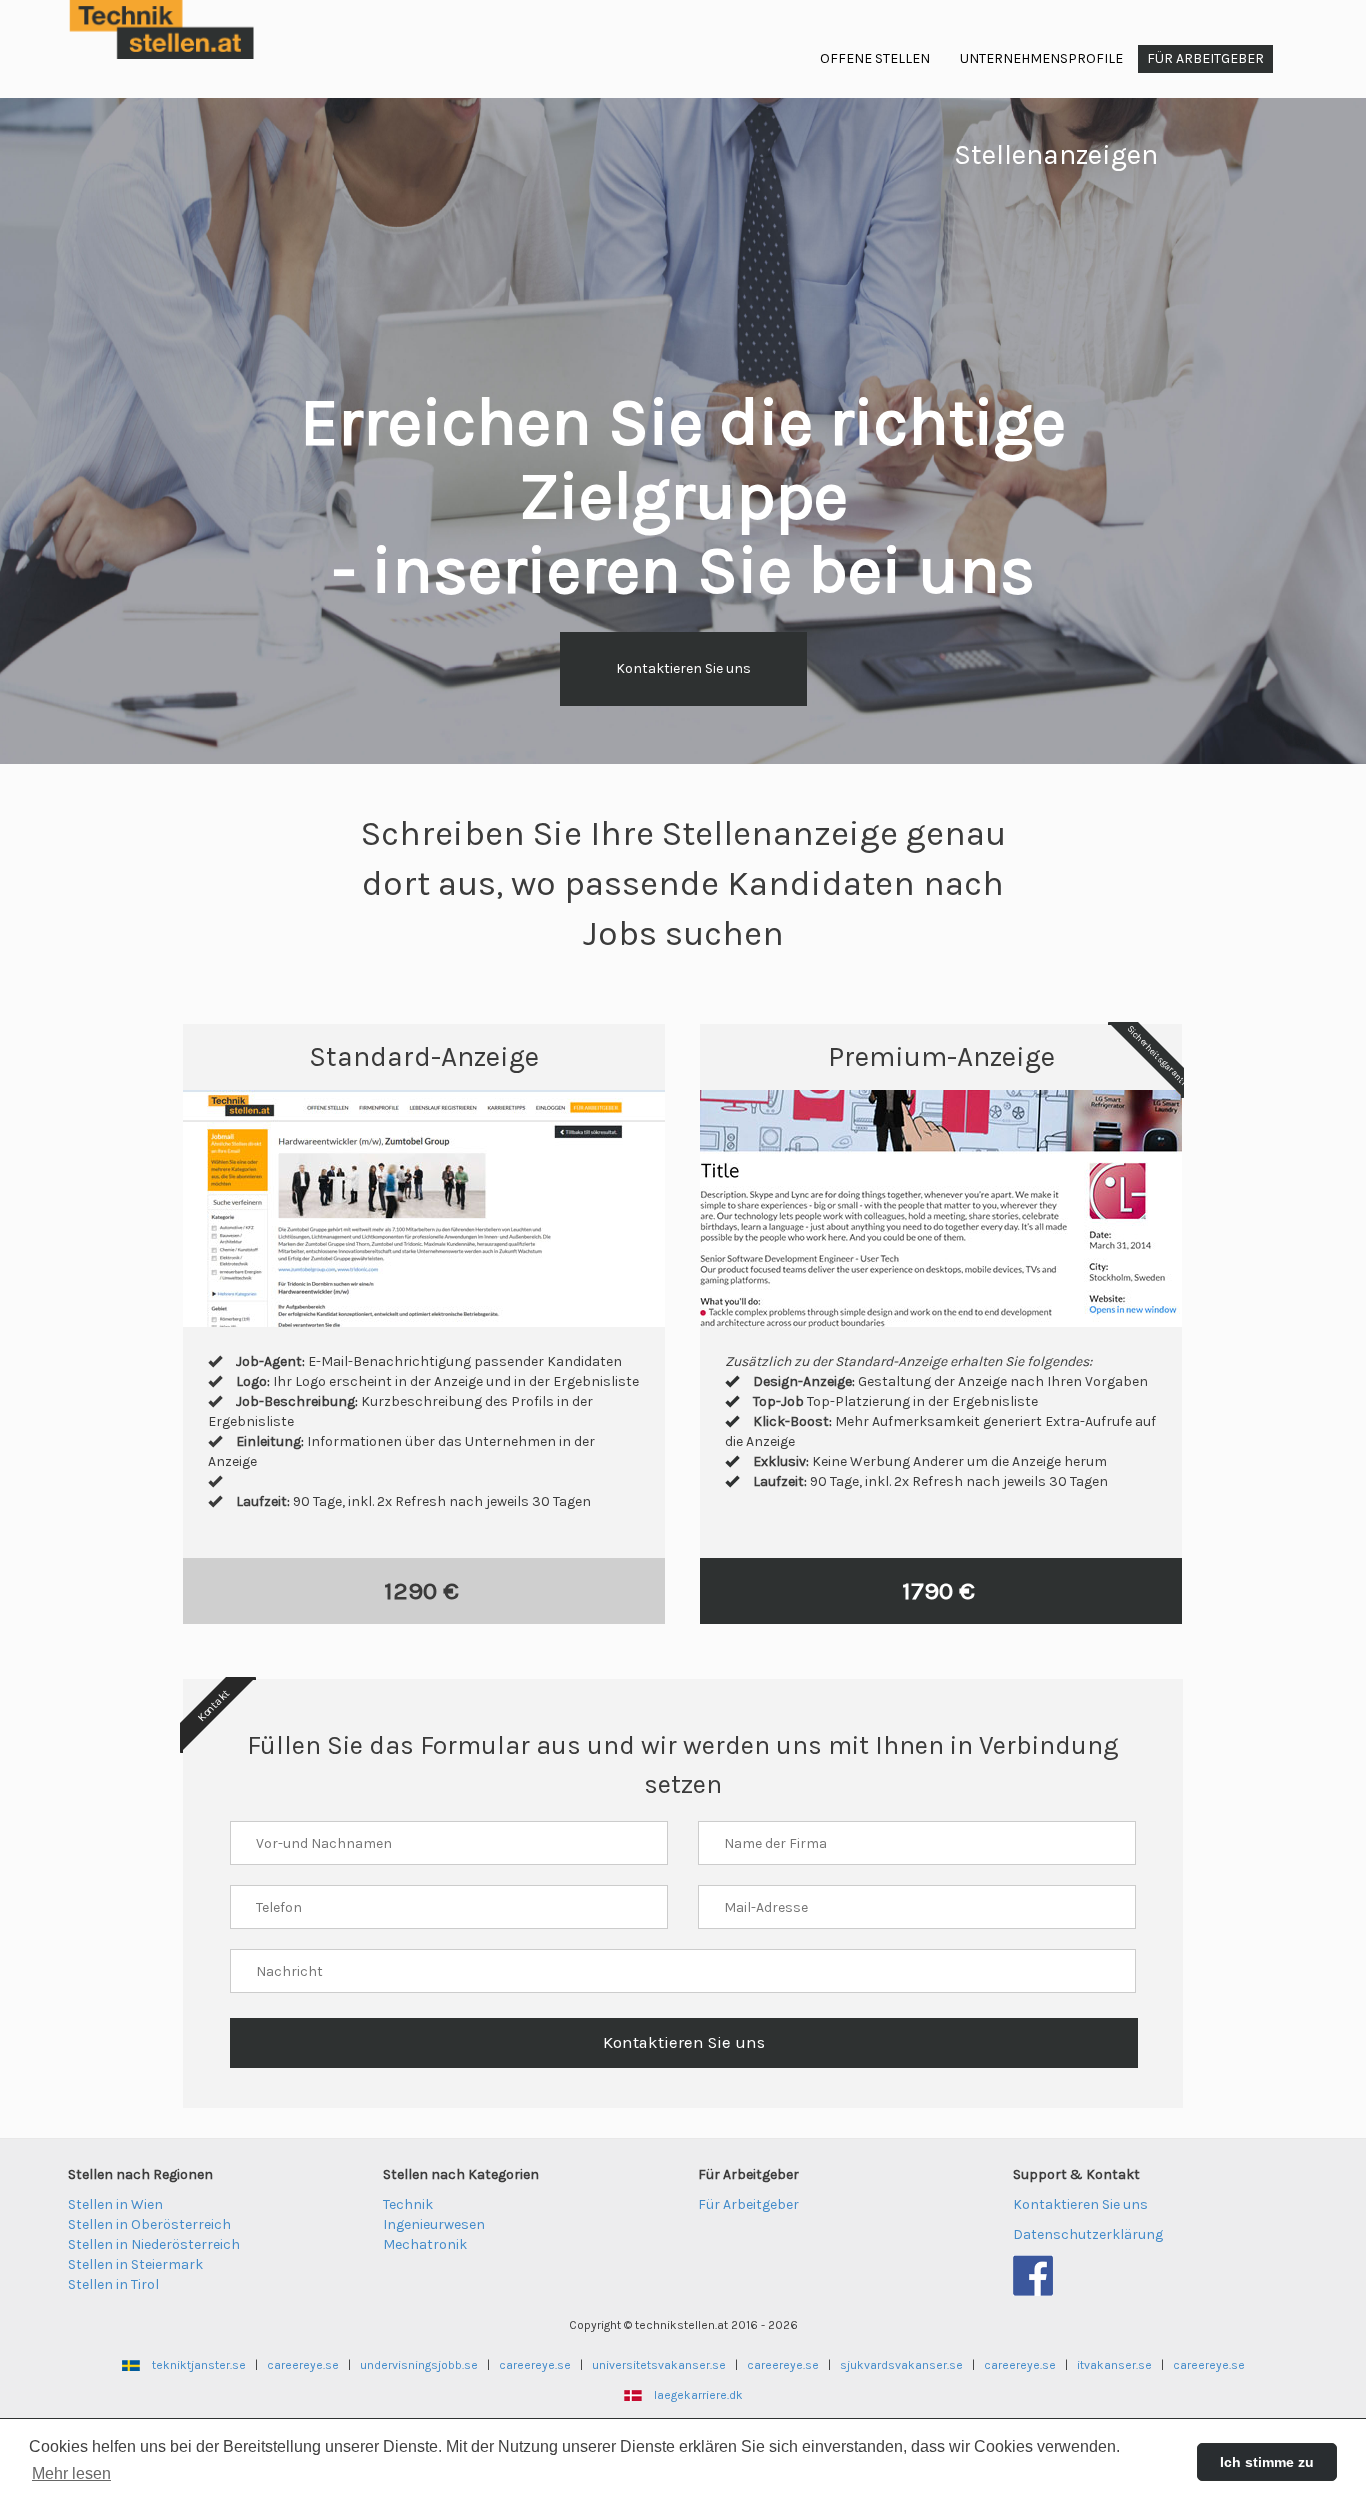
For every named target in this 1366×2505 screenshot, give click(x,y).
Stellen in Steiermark (135, 2264)
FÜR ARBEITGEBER (1205, 58)
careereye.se (303, 2365)
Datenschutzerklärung (1088, 2234)
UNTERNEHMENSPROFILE (1041, 58)
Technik (408, 2204)
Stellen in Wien (115, 2204)
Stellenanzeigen (1056, 154)
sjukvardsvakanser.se (901, 2365)
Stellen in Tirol (113, 2284)
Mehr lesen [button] (71, 2473)
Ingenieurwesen (434, 2224)
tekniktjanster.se (199, 2365)
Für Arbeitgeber (748, 2204)
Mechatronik (425, 2244)
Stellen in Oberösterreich (149, 2224)
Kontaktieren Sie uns (683, 668)
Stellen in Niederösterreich (154, 2244)
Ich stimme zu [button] (1267, 2462)
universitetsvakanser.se (659, 2365)
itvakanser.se (1114, 2365)
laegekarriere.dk (698, 2395)
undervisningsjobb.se (419, 2365)
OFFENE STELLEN (875, 58)
